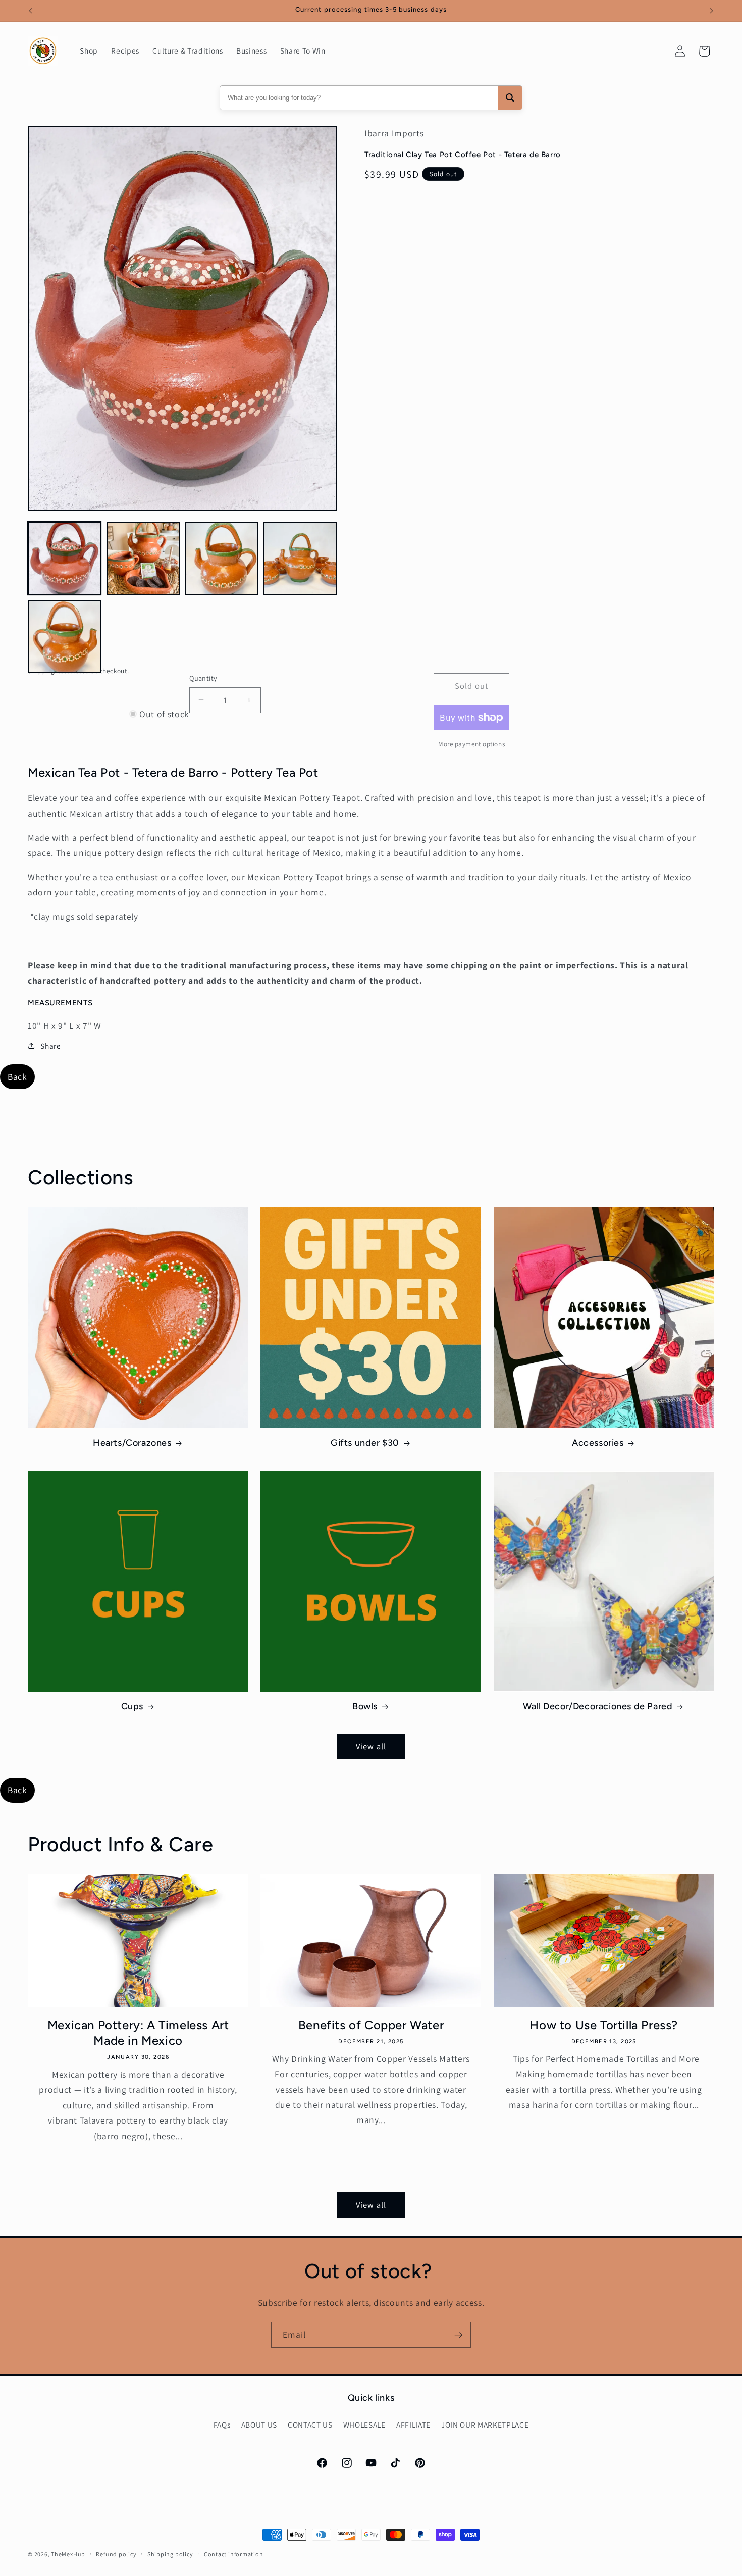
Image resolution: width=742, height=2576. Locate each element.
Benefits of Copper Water (371, 2025)
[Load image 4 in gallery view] (300, 558)
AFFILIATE (413, 2425)
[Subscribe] (458, 2335)
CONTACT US (310, 2425)
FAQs (222, 2425)
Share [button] (50, 1046)
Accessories (598, 1443)
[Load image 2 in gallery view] (143, 558)
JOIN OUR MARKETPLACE (485, 2425)
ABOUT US (259, 2425)
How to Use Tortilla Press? (604, 2025)
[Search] (510, 98)
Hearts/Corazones (132, 1443)
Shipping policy (170, 2554)
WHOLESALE (364, 2425)
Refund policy (116, 2554)
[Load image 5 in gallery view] (64, 637)
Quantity (203, 678)
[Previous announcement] (31, 11)
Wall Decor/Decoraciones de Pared (598, 1706)
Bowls (365, 1706)
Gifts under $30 (365, 1443)
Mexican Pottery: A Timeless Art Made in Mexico (138, 2033)
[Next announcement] (712, 11)
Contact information (234, 2554)
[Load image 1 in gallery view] (64, 558)
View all (371, 1746)
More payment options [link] (471, 744)
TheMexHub (68, 2554)
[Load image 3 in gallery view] (222, 558)
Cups (132, 1706)
